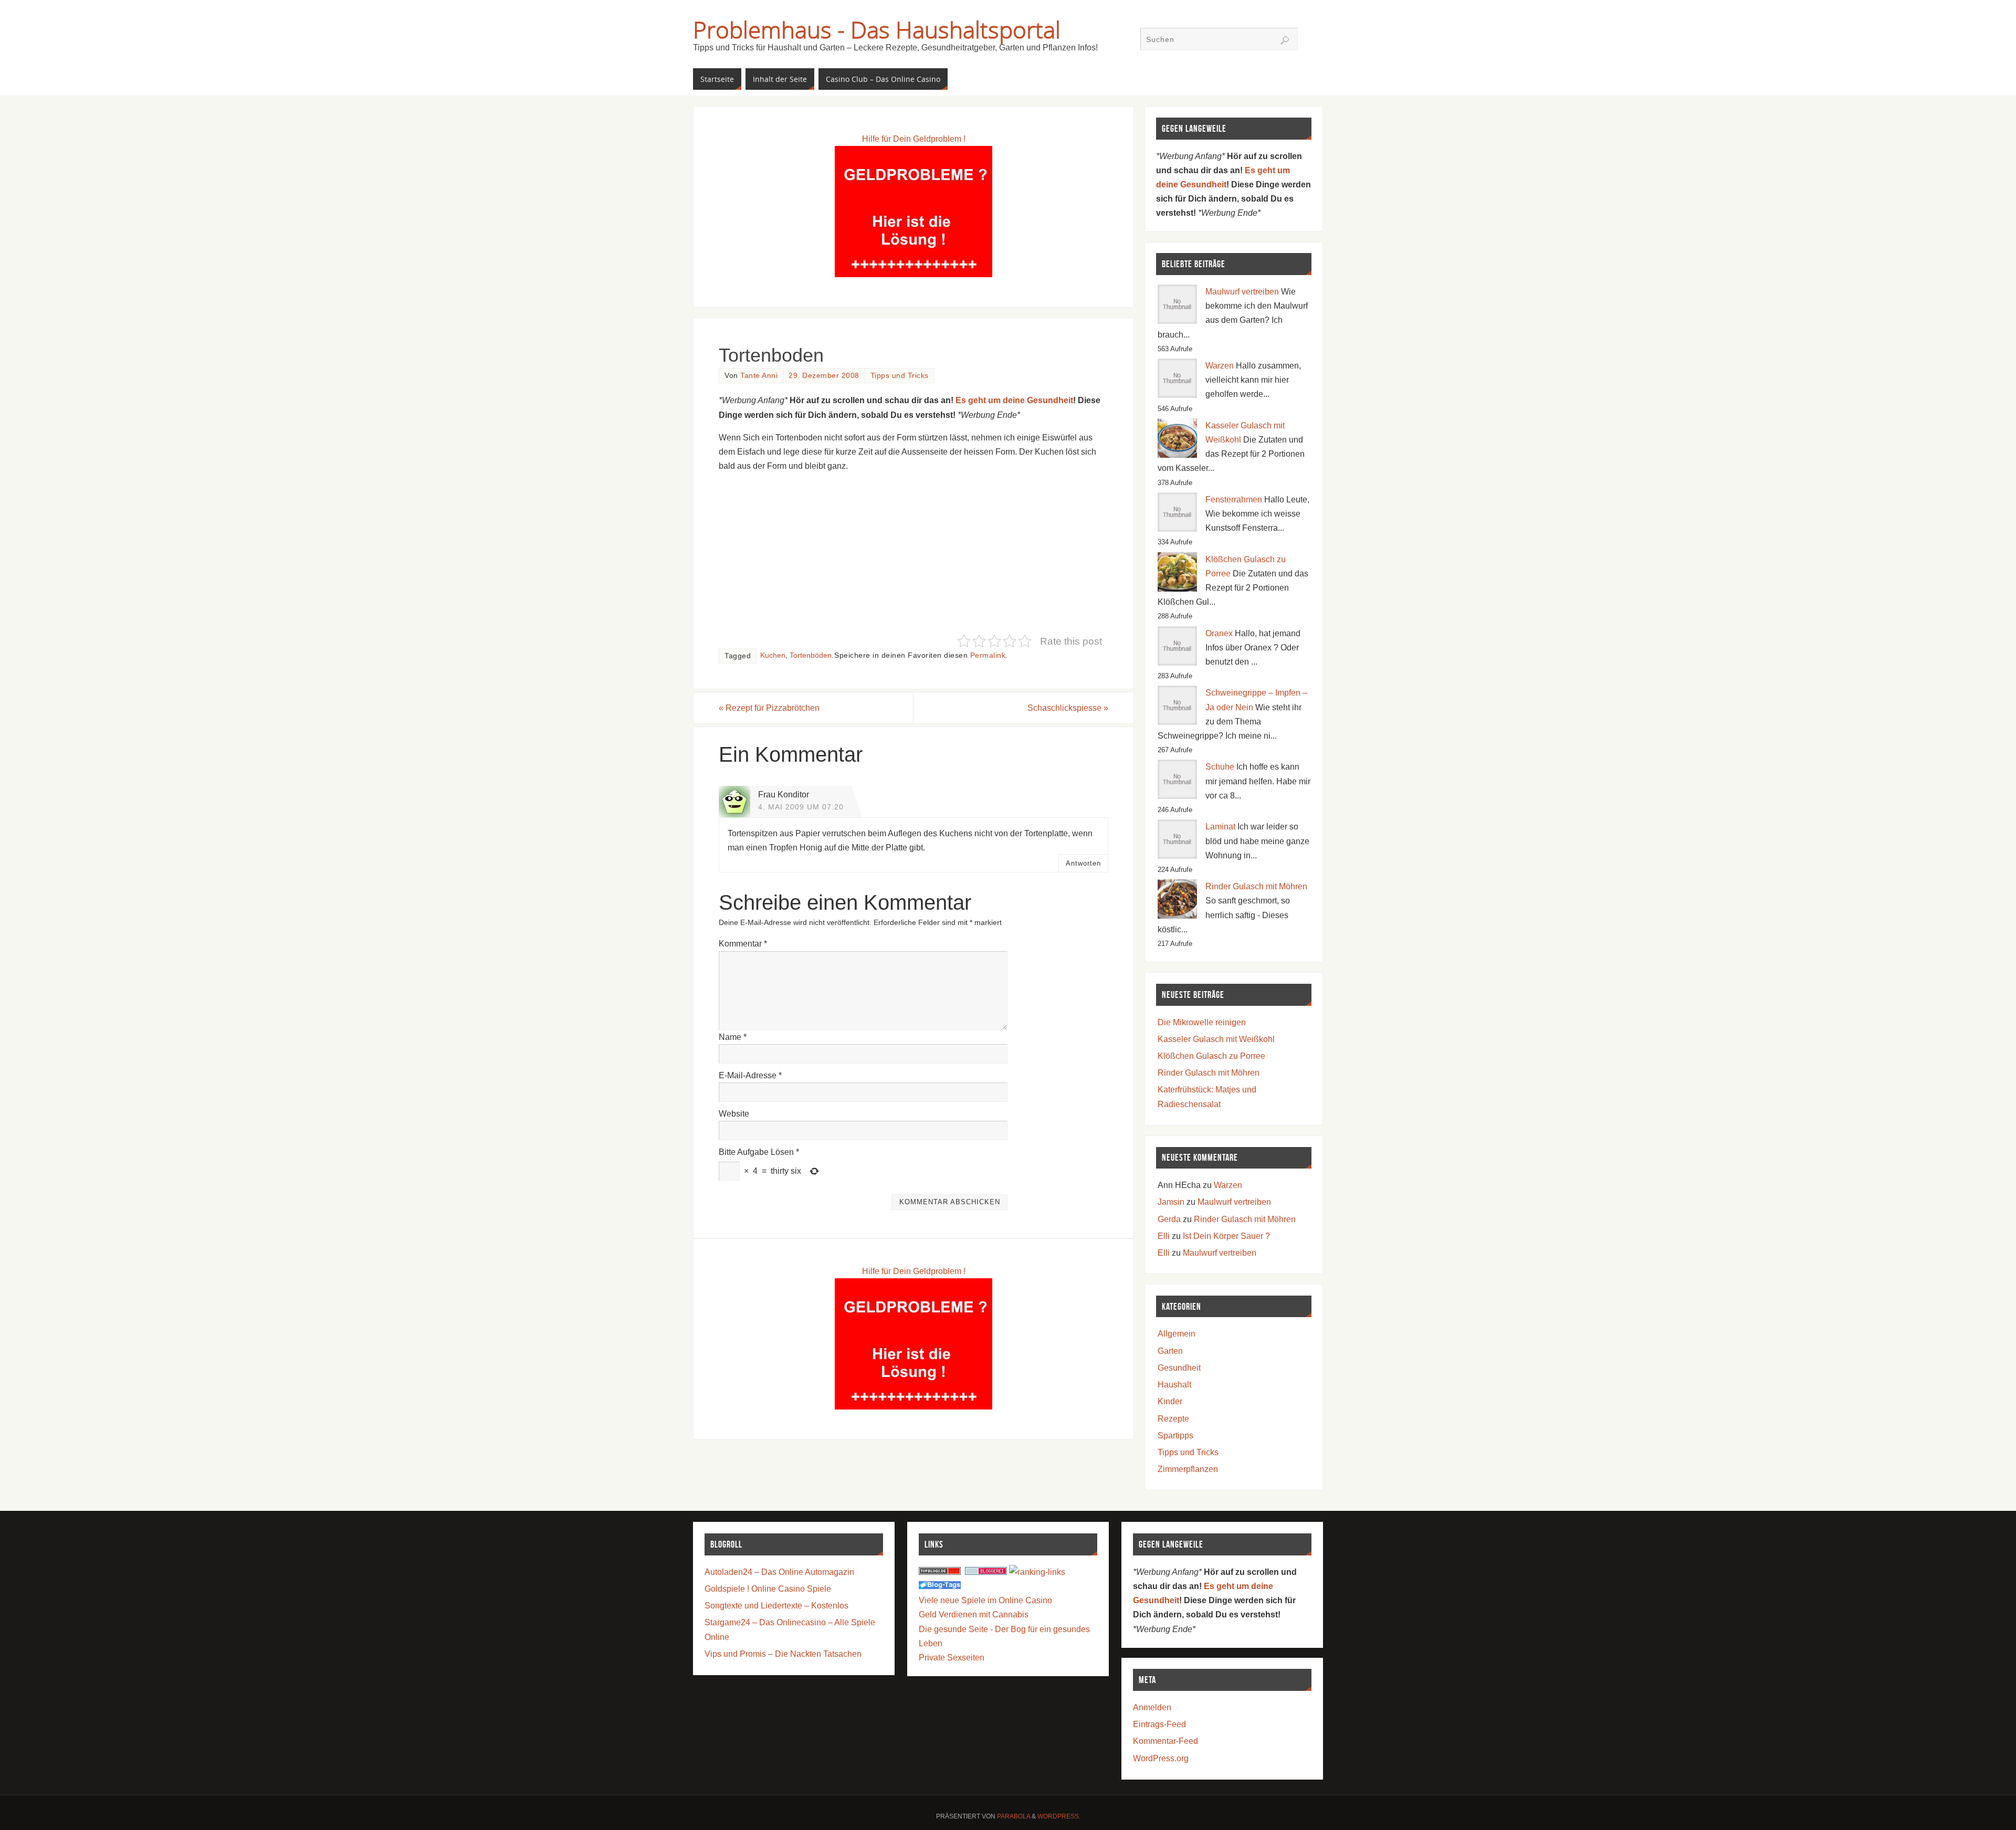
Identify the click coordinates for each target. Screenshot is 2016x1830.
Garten (1170, 1351)
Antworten (1083, 863)
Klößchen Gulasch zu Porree (1211, 1056)
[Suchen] (1285, 40)
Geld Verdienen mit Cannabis (974, 1615)
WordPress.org (1161, 1758)
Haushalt (1174, 1385)
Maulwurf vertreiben (1242, 292)
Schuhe (1220, 767)
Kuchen (773, 655)
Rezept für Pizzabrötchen (769, 708)
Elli (1164, 1236)
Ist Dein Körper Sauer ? (1226, 1236)
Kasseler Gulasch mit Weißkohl (1216, 1039)
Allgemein (1177, 1334)
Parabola (1014, 1816)
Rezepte (1173, 1419)
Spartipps (1175, 1435)
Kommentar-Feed (1165, 1741)
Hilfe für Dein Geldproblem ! (914, 139)
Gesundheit (1179, 1368)
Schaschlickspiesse (1068, 708)
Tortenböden (811, 655)
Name (733, 1037)
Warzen (1220, 366)
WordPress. (1059, 1816)
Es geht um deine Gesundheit (1014, 400)
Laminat (1220, 827)
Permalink (988, 655)
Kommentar (743, 944)
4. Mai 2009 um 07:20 (801, 807)
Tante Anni (759, 376)
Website (734, 1114)
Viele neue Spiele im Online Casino (985, 1600)
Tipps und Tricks (900, 376)
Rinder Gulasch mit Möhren (1256, 886)
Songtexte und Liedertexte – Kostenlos (776, 1606)
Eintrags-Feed (1159, 1724)
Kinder (1170, 1401)
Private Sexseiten (952, 1658)
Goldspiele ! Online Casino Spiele (768, 1589)
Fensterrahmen (1234, 499)
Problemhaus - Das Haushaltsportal (877, 29)
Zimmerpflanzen (1188, 1469)
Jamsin (1171, 1202)
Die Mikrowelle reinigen (1202, 1022)
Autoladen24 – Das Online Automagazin (779, 1572)
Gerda (1169, 1219)
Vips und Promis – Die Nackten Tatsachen (783, 1654)
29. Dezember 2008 (824, 376)
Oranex (1219, 633)
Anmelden (1152, 1707)
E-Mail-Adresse (750, 1075)
